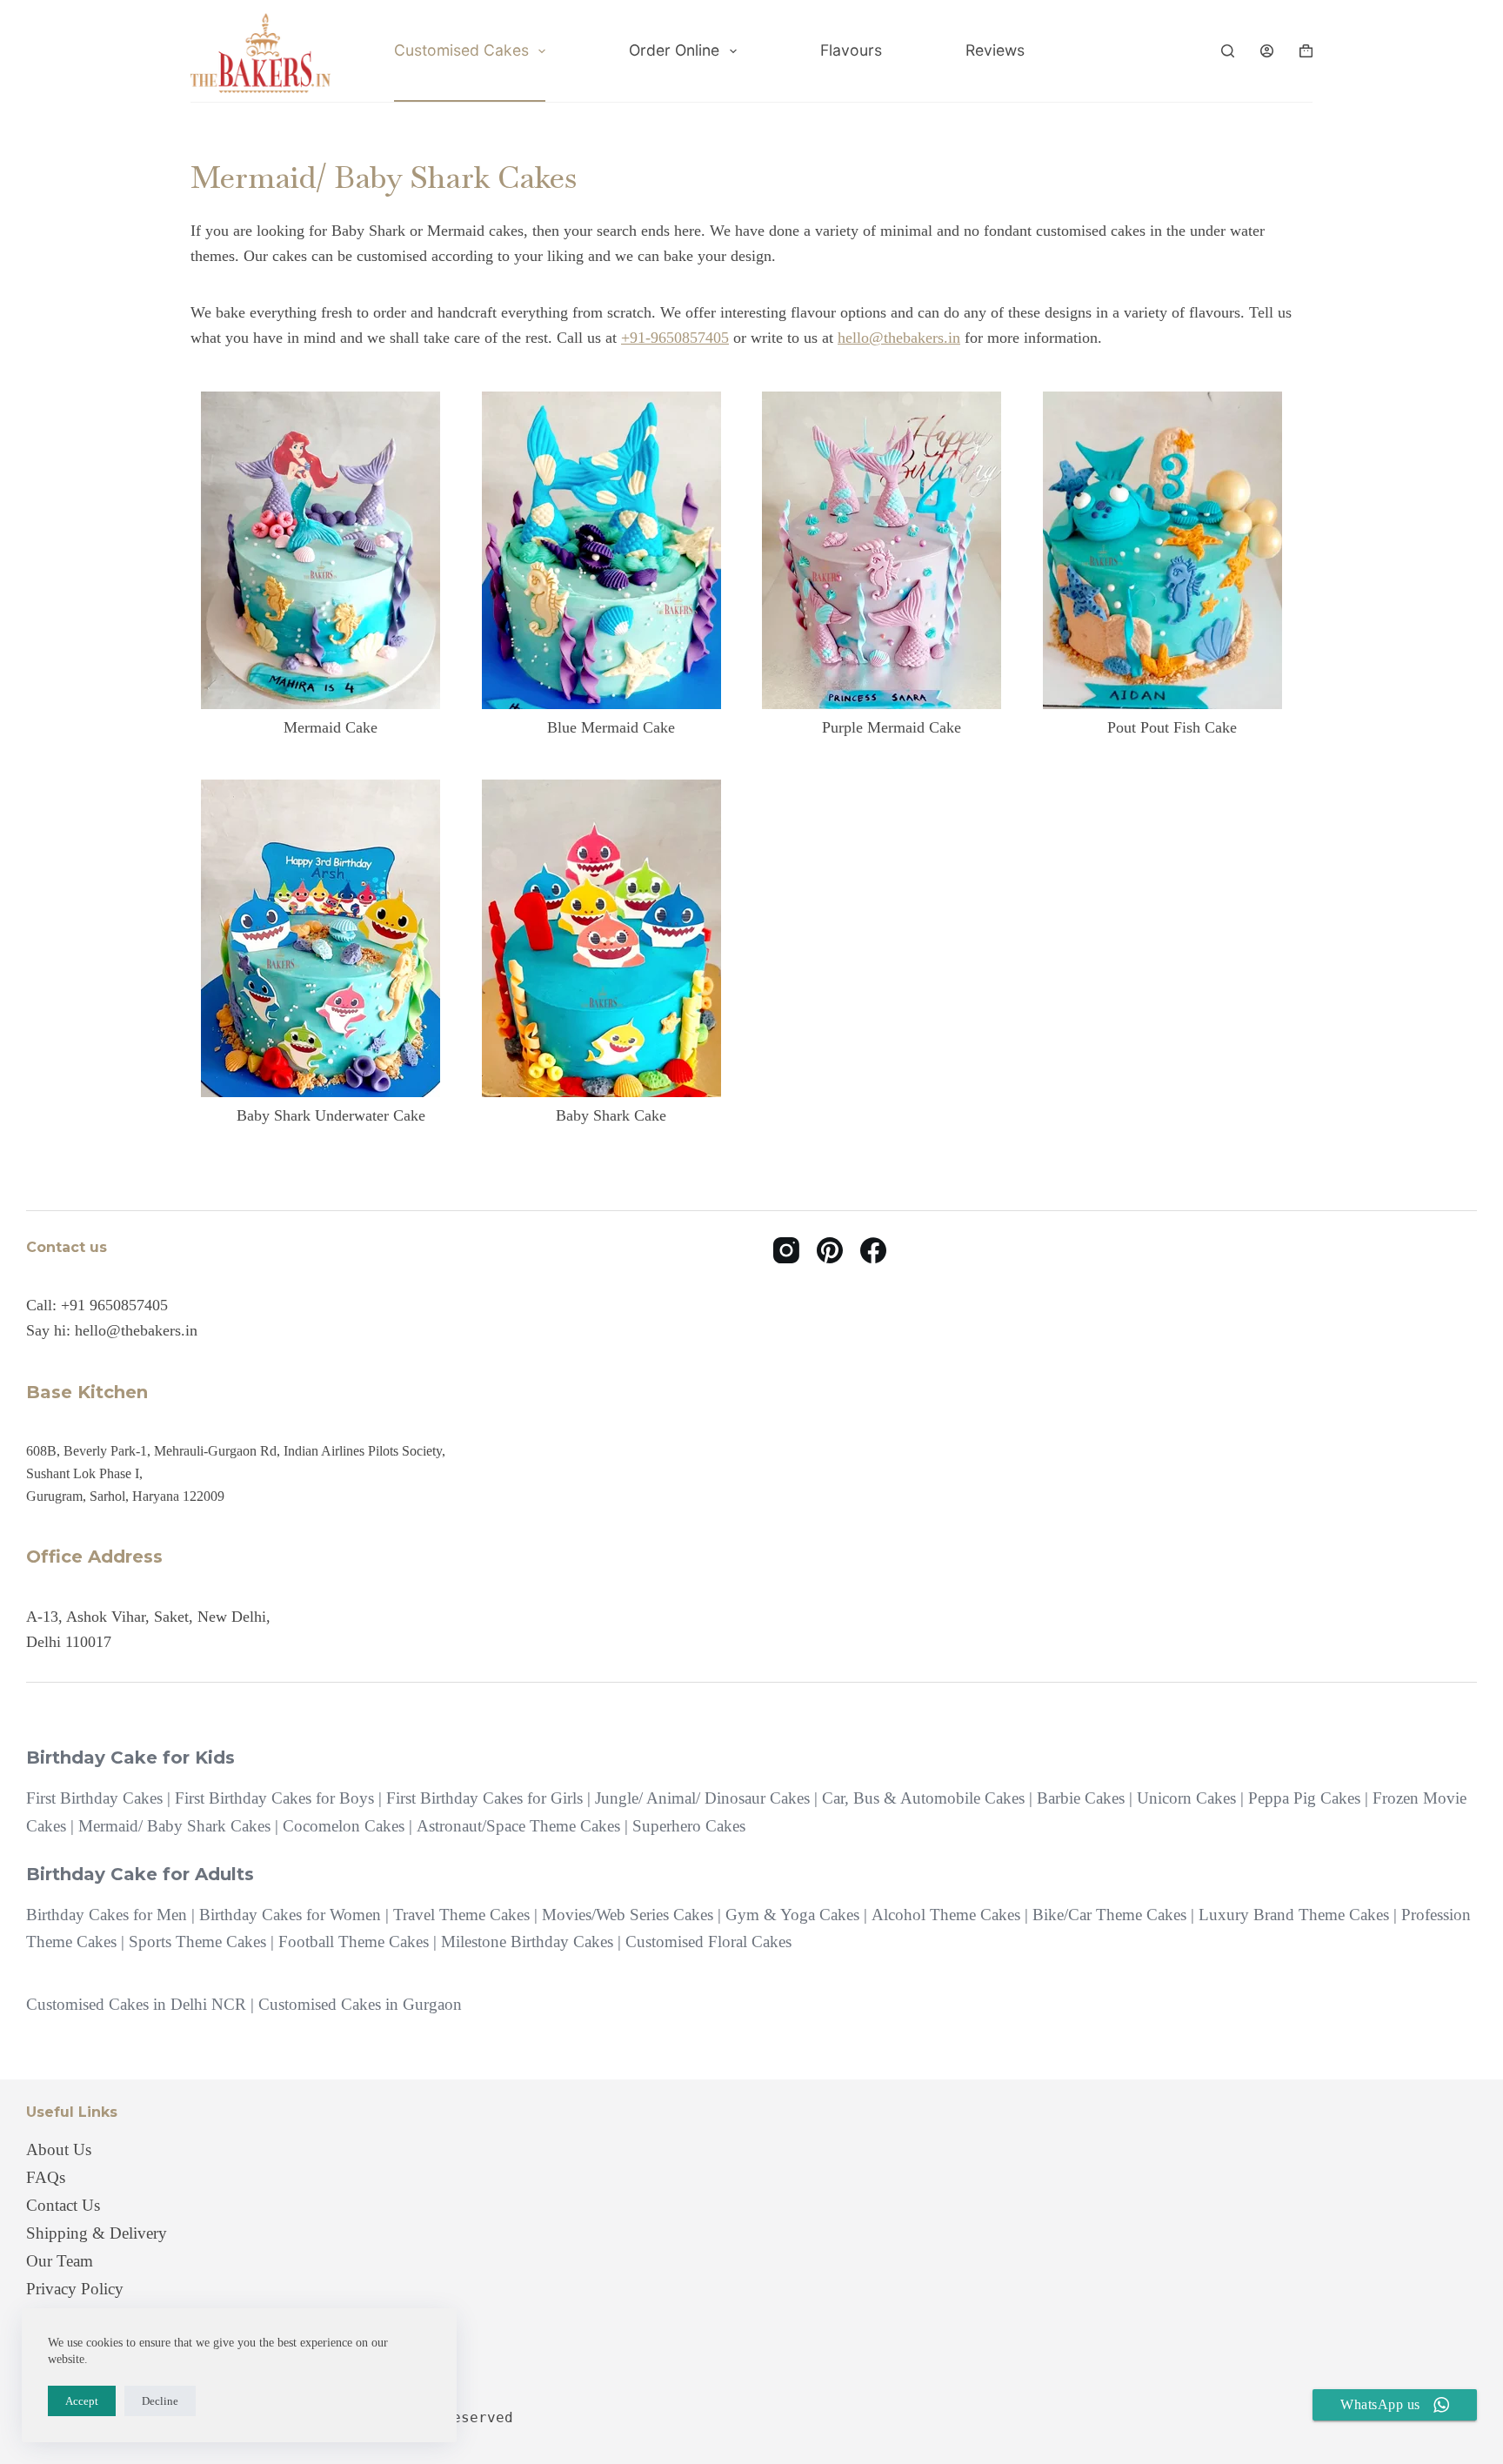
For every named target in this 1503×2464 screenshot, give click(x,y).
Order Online (674, 50)
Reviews (995, 50)
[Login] (1267, 51)
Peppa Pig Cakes (1304, 1798)
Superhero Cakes (689, 1826)
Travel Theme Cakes (461, 1915)
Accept (82, 2401)
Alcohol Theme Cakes (946, 1915)
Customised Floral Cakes (708, 1942)
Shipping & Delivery (97, 2233)
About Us (59, 2149)
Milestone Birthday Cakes (527, 1942)
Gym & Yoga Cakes (792, 1915)
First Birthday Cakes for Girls (484, 1798)
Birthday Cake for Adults (140, 1874)
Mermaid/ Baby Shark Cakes (174, 1826)
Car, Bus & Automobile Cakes (923, 1798)
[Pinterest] (830, 1250)
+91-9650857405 (675, 338)
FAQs (46, 2177)
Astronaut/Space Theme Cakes (518, 1826)
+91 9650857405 (114, 1305)
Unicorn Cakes (1186, 1798)
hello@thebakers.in (899, 338)
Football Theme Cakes (354, 1942)
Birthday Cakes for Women (290, 1915)
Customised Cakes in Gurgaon (360, 2004)
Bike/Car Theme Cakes (1109, 1915)
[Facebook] (873, 1250)
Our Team (60, 2261)
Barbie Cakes (1081, 1798)
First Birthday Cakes (94, 1798)
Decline (160, 2401)
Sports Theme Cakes (197, 1942)
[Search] (1228, 51)
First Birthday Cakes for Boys (274, 1798)
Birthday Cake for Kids (130, 1758)
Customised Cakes (461, 50)
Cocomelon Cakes (344, 1826)
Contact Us (63, 2205)
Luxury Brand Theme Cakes (1294, 1915)
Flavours (851, 50)
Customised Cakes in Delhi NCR (136, 2004)
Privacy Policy (75, 2289)
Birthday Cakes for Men (107, 1915)
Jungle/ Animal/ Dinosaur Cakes (702, 1798)
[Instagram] (786, 1250)
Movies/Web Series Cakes (628, 1915)
